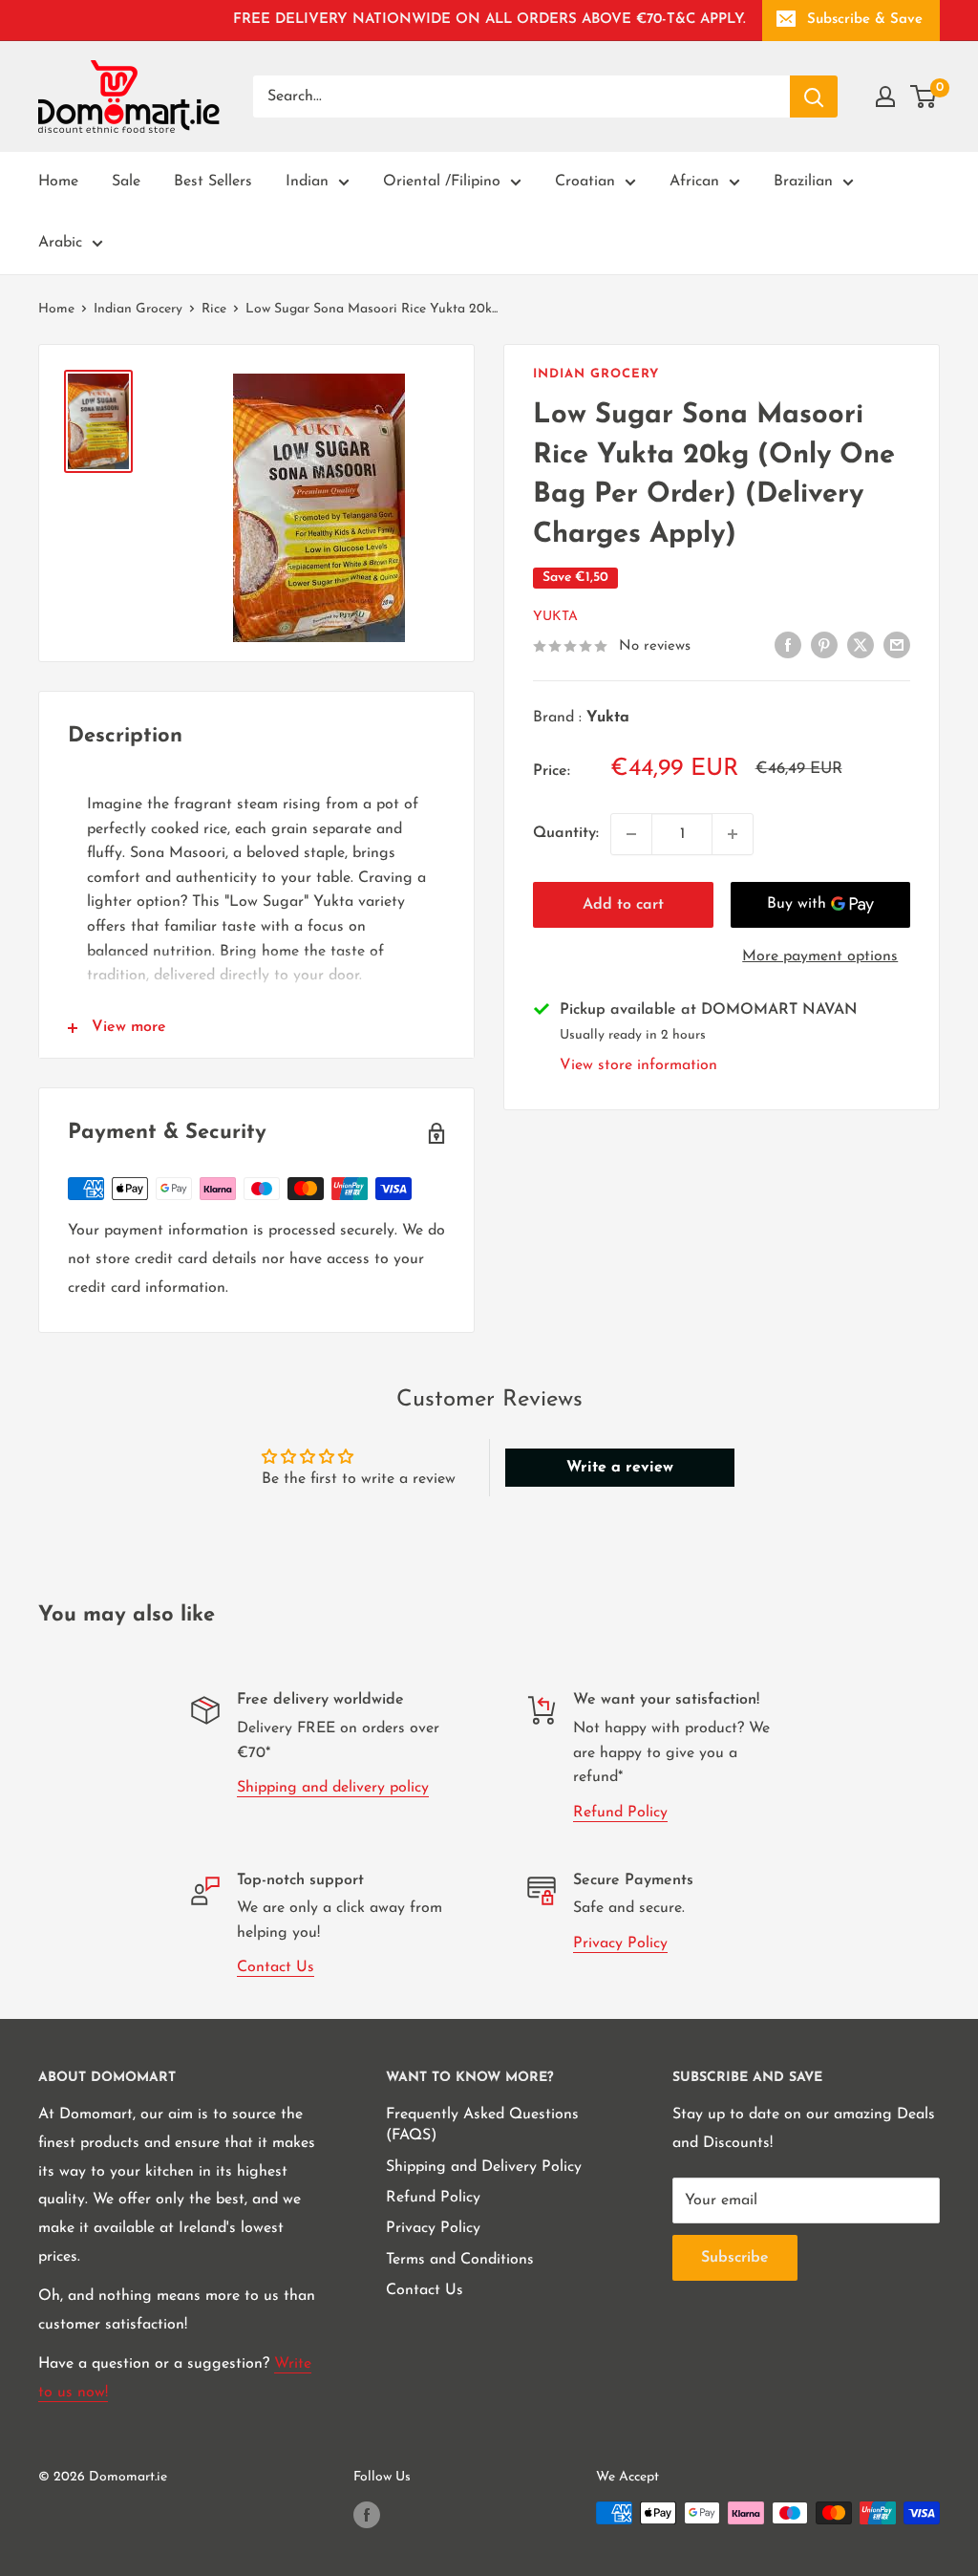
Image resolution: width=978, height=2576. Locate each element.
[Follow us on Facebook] (367, 2515)
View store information (638, 1065)
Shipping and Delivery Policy (484, 2167)
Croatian (585, 182)
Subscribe (735, 2258)
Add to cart (623, 905)
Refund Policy (620, 1813)
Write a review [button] (620, 1468)
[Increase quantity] (733, 834)
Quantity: (566, 833)
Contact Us (276, 1967)
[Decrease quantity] (631, 834)
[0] (924, 97)
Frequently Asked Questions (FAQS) (482, 2125)
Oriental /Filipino (442, 182)
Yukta (555, 617)
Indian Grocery (138, 309)
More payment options (820, 956)
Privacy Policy (620, 1943)
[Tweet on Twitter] (861, 646)
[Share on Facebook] (788, 646)
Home (58, 182)
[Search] (814, 97)
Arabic (60, 243)
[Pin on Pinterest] (824, 646)
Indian (307, 182)
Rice (214, 309)
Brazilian (803, 182)
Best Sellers (213, 182)
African (694, 182)
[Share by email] (897, 646)
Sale (126, 182)
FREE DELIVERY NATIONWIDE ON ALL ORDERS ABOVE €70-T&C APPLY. (489, 20)
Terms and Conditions (460, 2260)
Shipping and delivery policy (333, 1788)
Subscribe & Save (865, 20)
